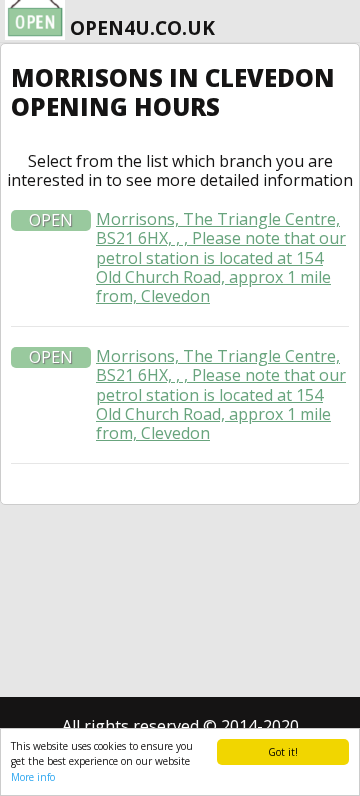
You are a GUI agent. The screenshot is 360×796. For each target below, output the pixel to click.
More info (33, 777)
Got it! (283, 752)
